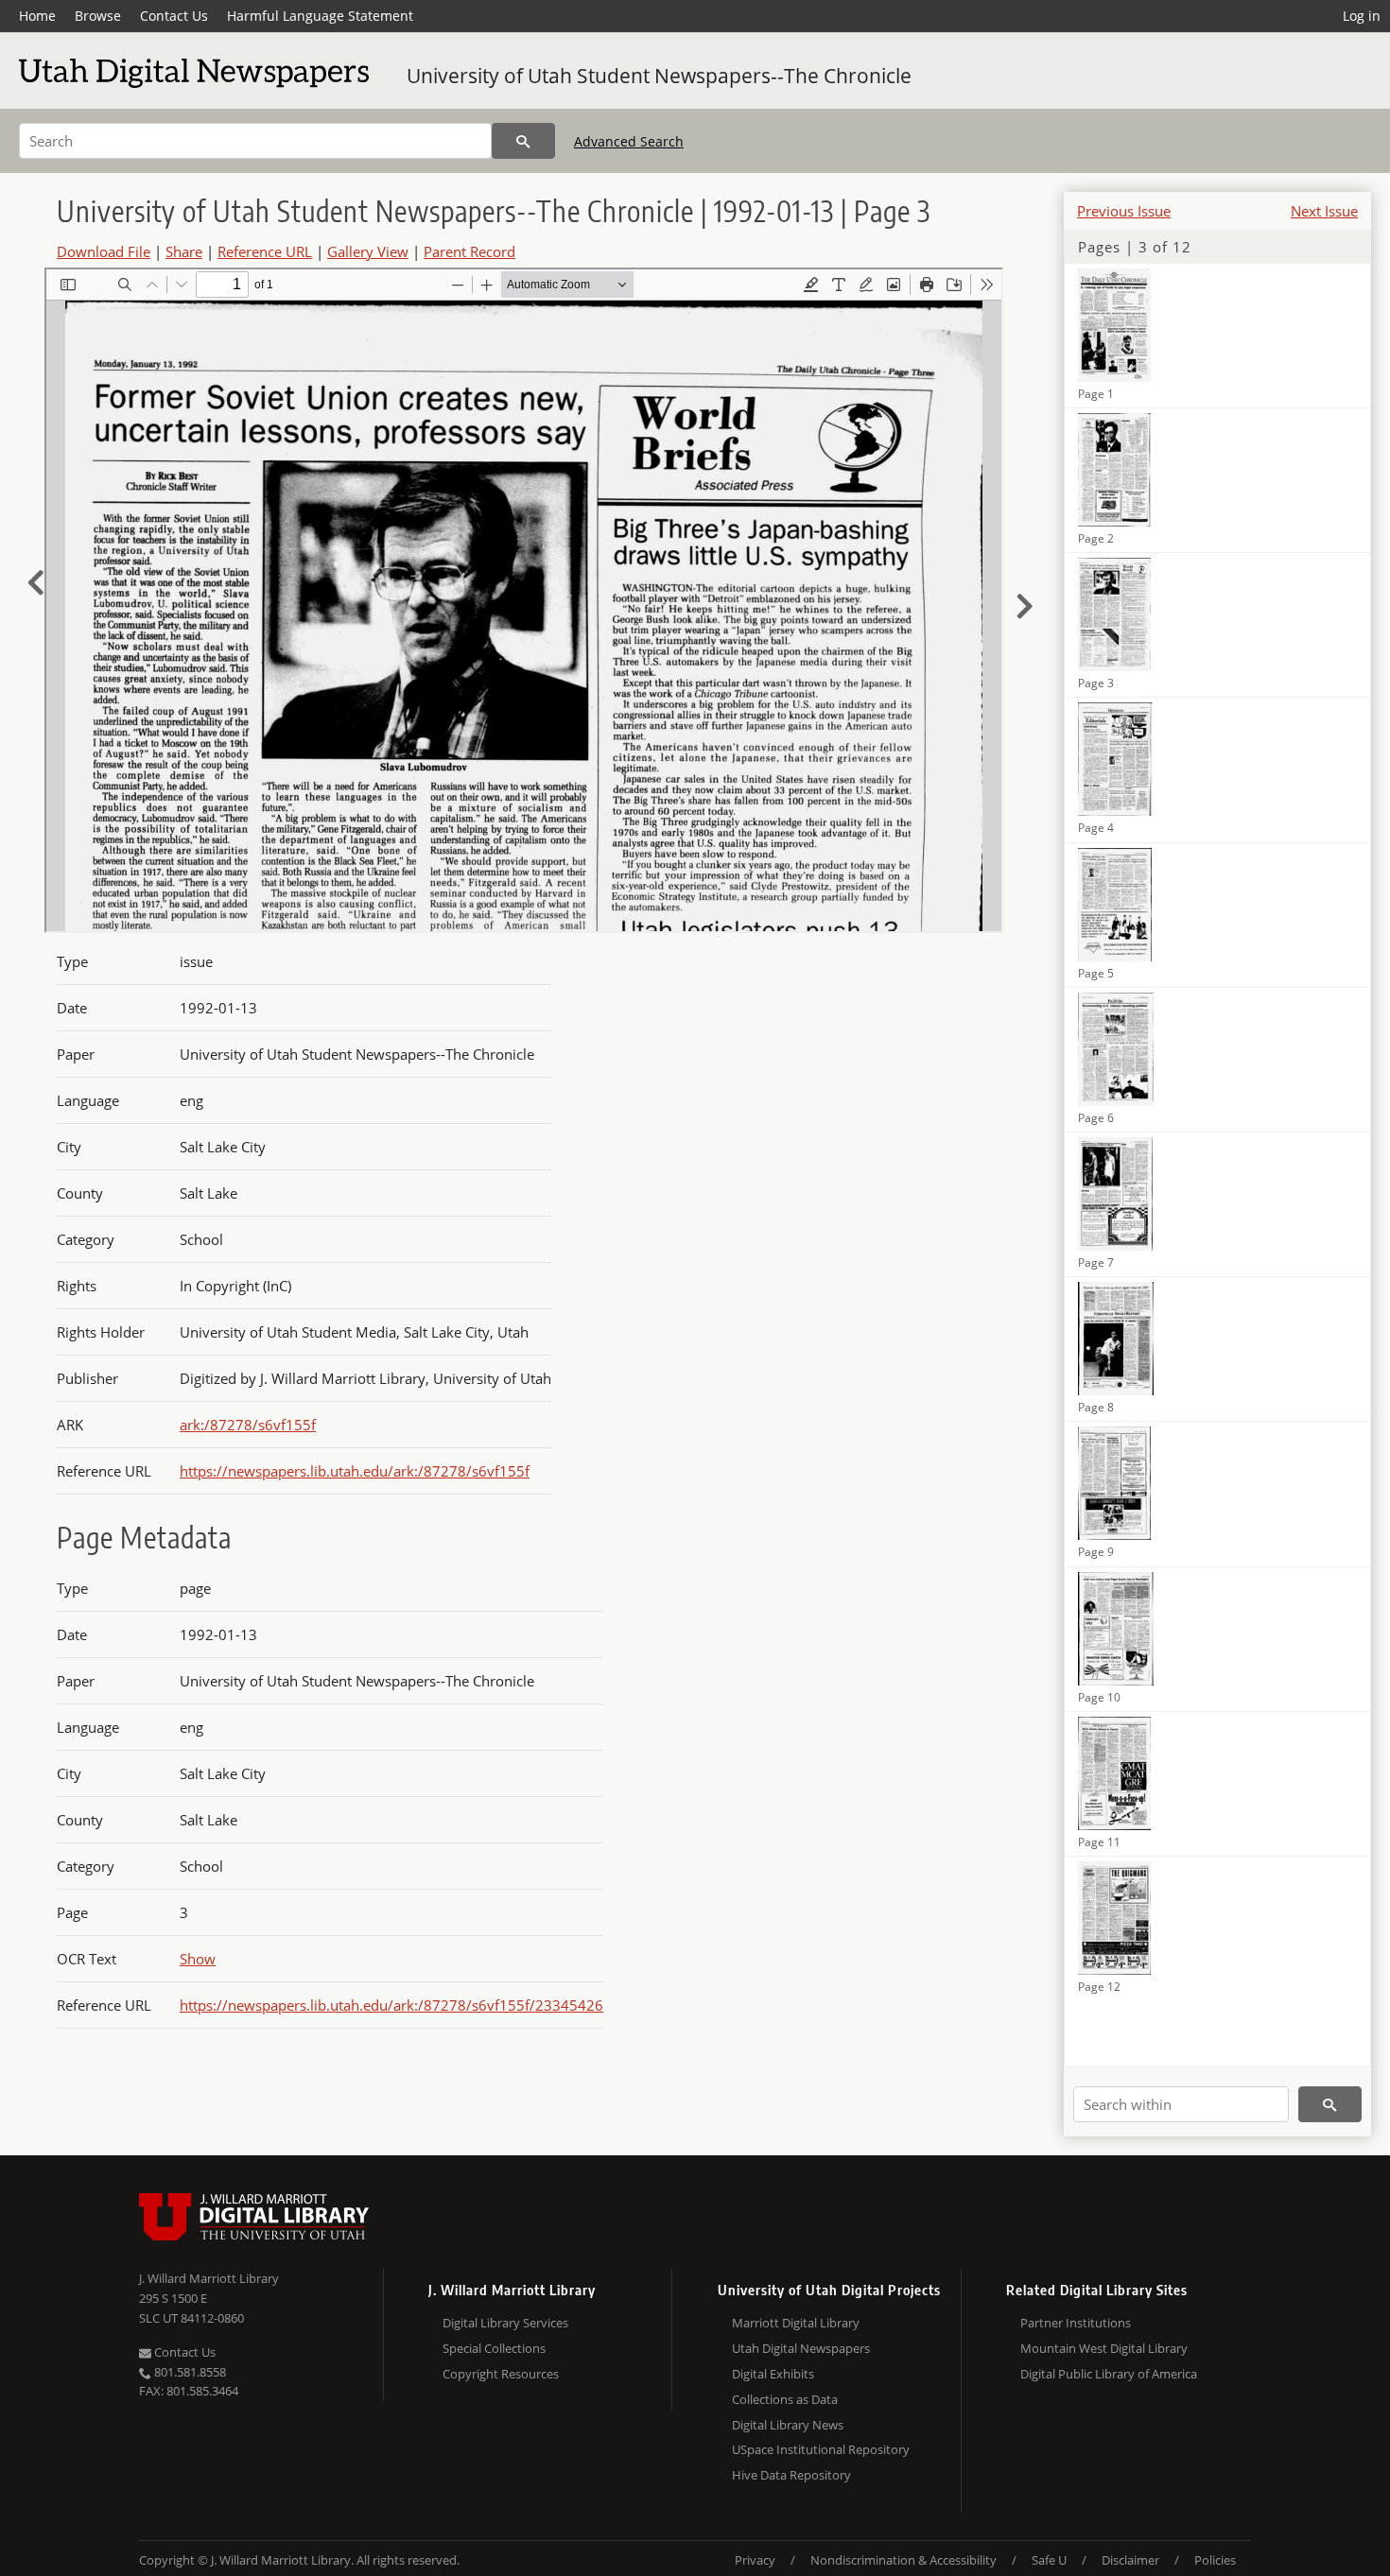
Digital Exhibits (773, 2374)
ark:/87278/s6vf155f (248, 1425)
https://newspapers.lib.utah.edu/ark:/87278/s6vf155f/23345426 (391, 2005)
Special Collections (494, 2348)
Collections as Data (785, 2399)
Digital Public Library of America (1109, 2374)
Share (184, 251)
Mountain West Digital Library (1104, 2348)
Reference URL (265, 251)
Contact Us (174, 16)
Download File (104, 251)
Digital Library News (788, 2425)
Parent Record (469, 251)
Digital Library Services (505, 2323)
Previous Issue (1124, 211)
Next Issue (1324, 211)
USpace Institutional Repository (821, 2449)
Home (37, 16)
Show (198, 1959)
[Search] (523, 141)
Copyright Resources (501, 2374)
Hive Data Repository (791, 2475)
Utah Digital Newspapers (801, 2348)
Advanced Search (629, 141)
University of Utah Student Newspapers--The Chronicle (659, 76)
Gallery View (368, 251)
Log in (1362, 16)
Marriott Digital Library (796, 2323)
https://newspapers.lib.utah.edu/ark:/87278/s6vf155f (355, 1471)
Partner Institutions (1076, 2323)
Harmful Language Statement (320, 16)
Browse (98, 16)
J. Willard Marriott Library (209, 2278)
